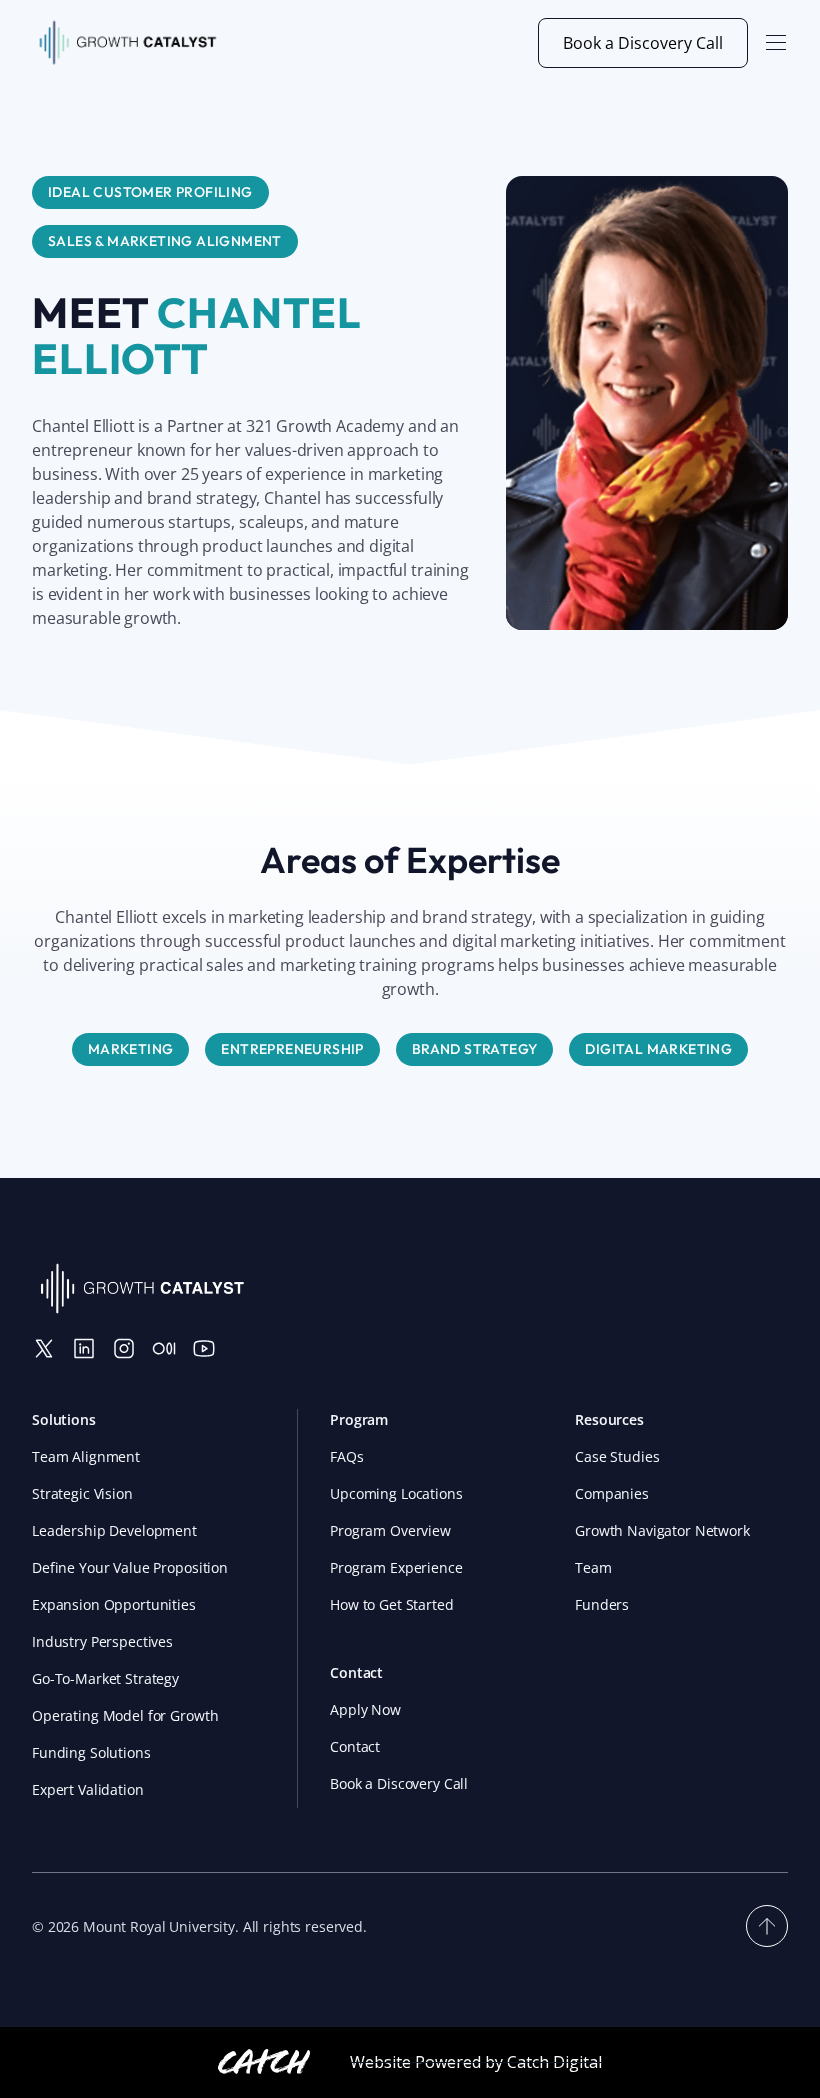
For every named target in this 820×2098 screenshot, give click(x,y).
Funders (602, 1604)
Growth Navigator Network (662, 1530)
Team (593, 1567)
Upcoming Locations (396, 1493)
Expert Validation (88, 1789)
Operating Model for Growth (125, 1715)
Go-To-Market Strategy (105, 1678)
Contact (355, 1746)
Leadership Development (114, 1530)
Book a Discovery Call (643, 43)
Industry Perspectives (102, 1641)
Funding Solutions (91, 1752)
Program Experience (396, 1567)
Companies (612, 1493)
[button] (776, 43)
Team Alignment (86, 1456)
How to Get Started (391, 1604)
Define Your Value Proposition (130, 1567)
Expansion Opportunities (114, 1604)
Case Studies (617, 1456)
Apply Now (365, 1709)
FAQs (346, 1456)
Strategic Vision (82, 1493)
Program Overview (390, 1530)
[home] (128, 43)
